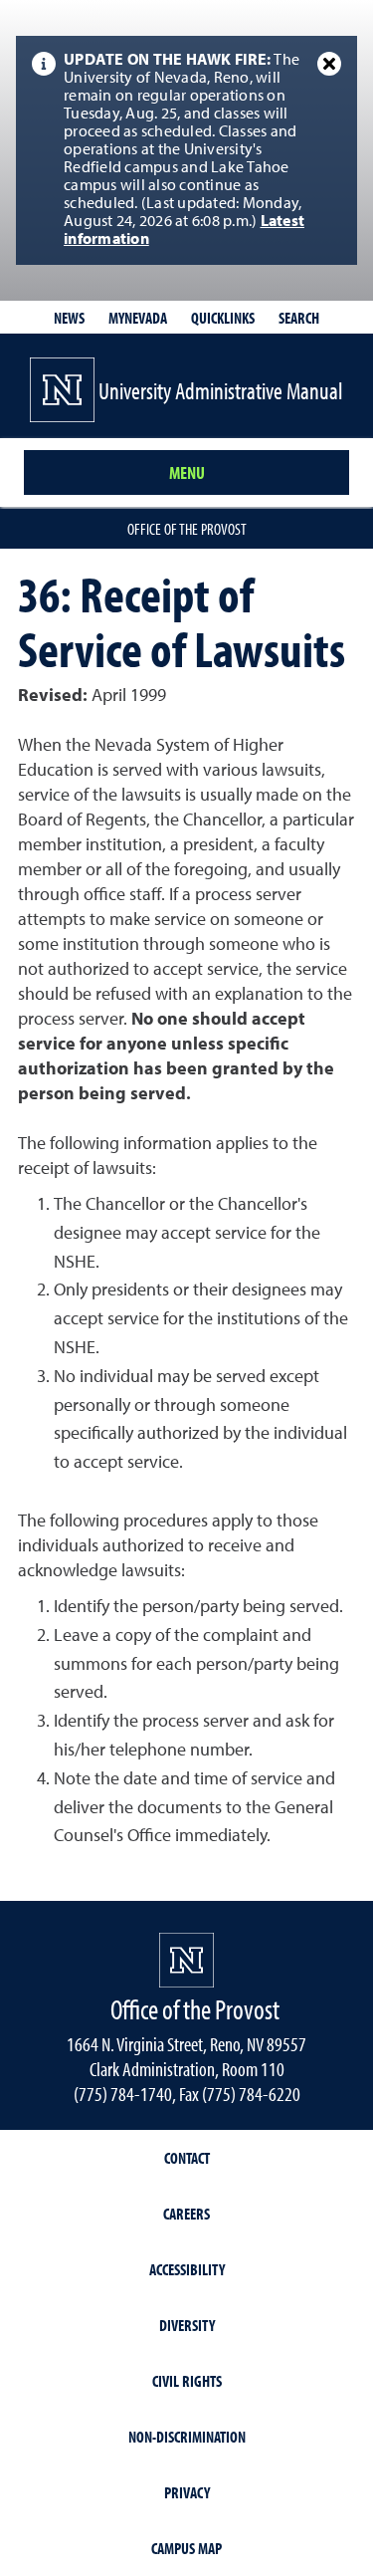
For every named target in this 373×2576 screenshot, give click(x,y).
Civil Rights (187, 2381)
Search (299, 318)
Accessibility (187, 2269)
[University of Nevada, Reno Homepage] (186, 1960)
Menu (187, 472)
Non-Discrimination (187, 2437)
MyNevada (138, 318)
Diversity (187, 2325)
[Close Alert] (329, 64)
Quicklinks (223, 318)
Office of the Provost (187, 529)
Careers (186, 2214)
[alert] (186, 150)
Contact (187, 2158)
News (69, 318)
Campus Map (186, 2548)
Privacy (187, 2492)
